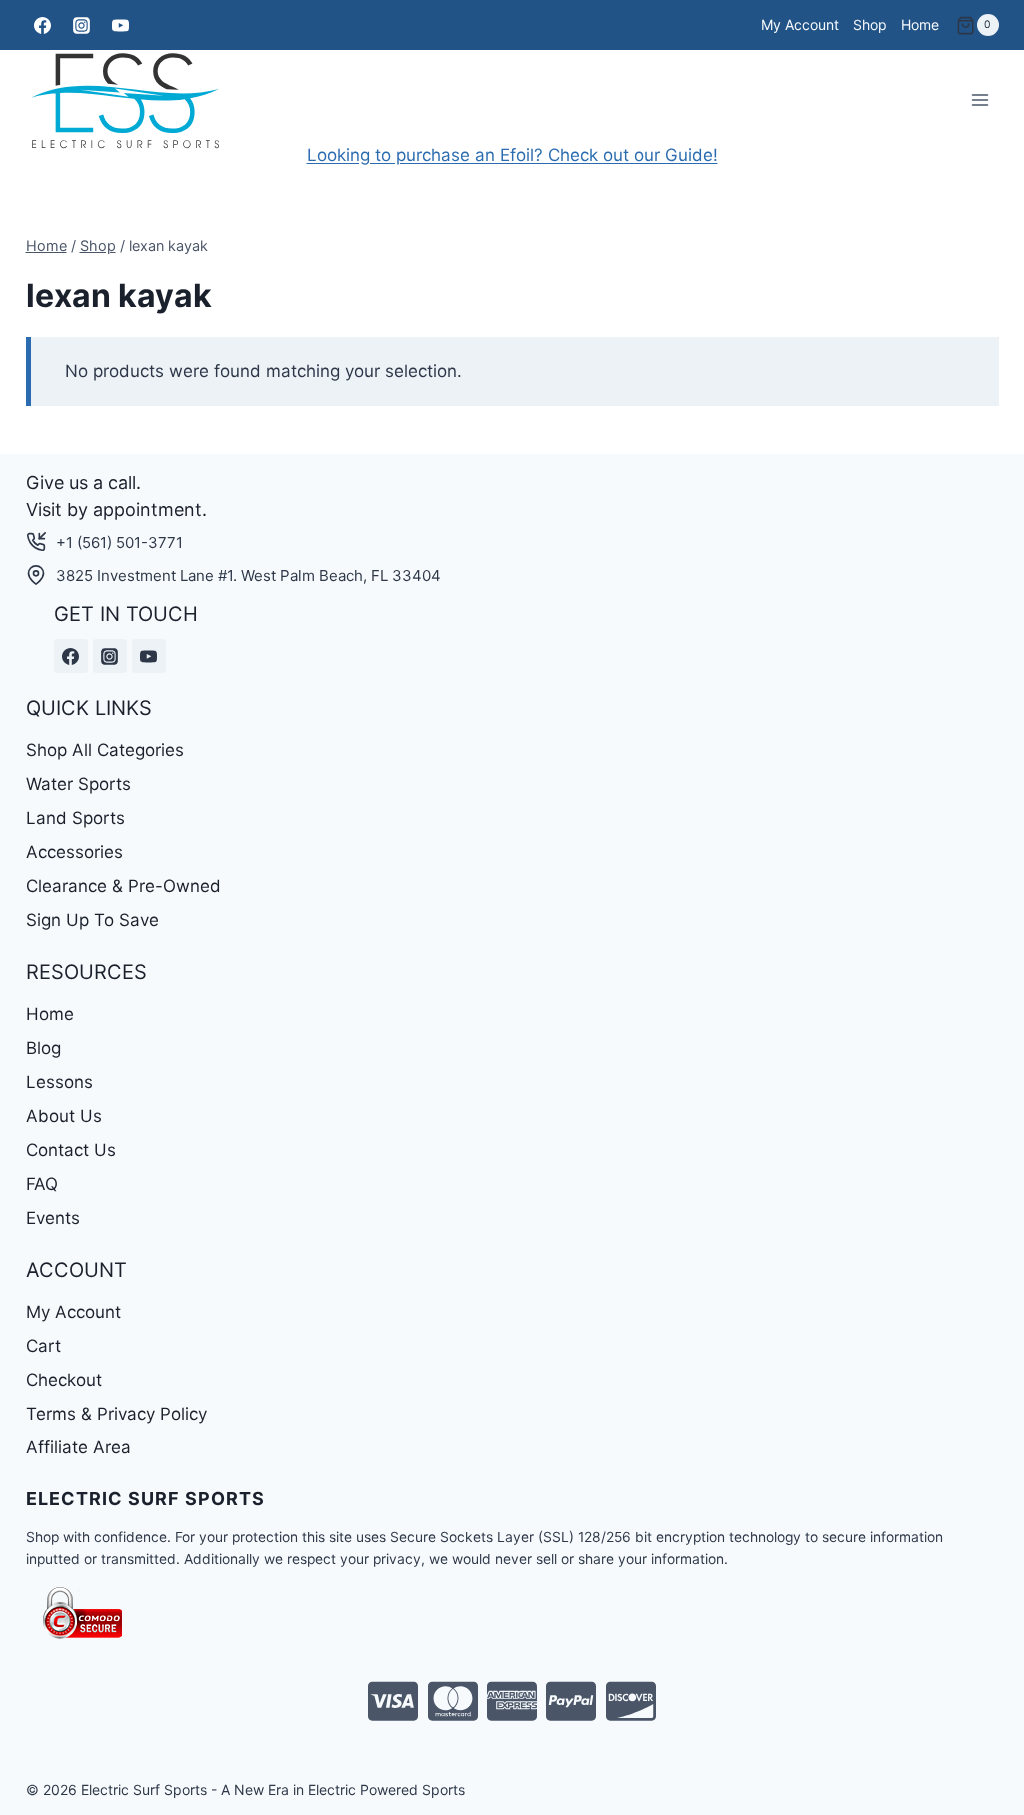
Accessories (74, 852)
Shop (870, 24)
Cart (43, 1346)
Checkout (64, 1380)
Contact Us (71, 1150)
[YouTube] (121, 25)
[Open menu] (980, 100)
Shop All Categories (105, 750)
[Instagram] (82, 25)
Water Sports (78, 784)
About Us (64, 1116)
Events (53, 1218)
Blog (43, 1048)
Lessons (59, 1082)
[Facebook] (43, 25)
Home (920, 24)
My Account (800, 24)
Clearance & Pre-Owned (123, 886)
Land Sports (75, 818)
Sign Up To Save (92, 920)
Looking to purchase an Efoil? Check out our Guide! (512, 155)
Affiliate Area (78, 1447)
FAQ (42, 1184)
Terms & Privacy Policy (116, 1414)
